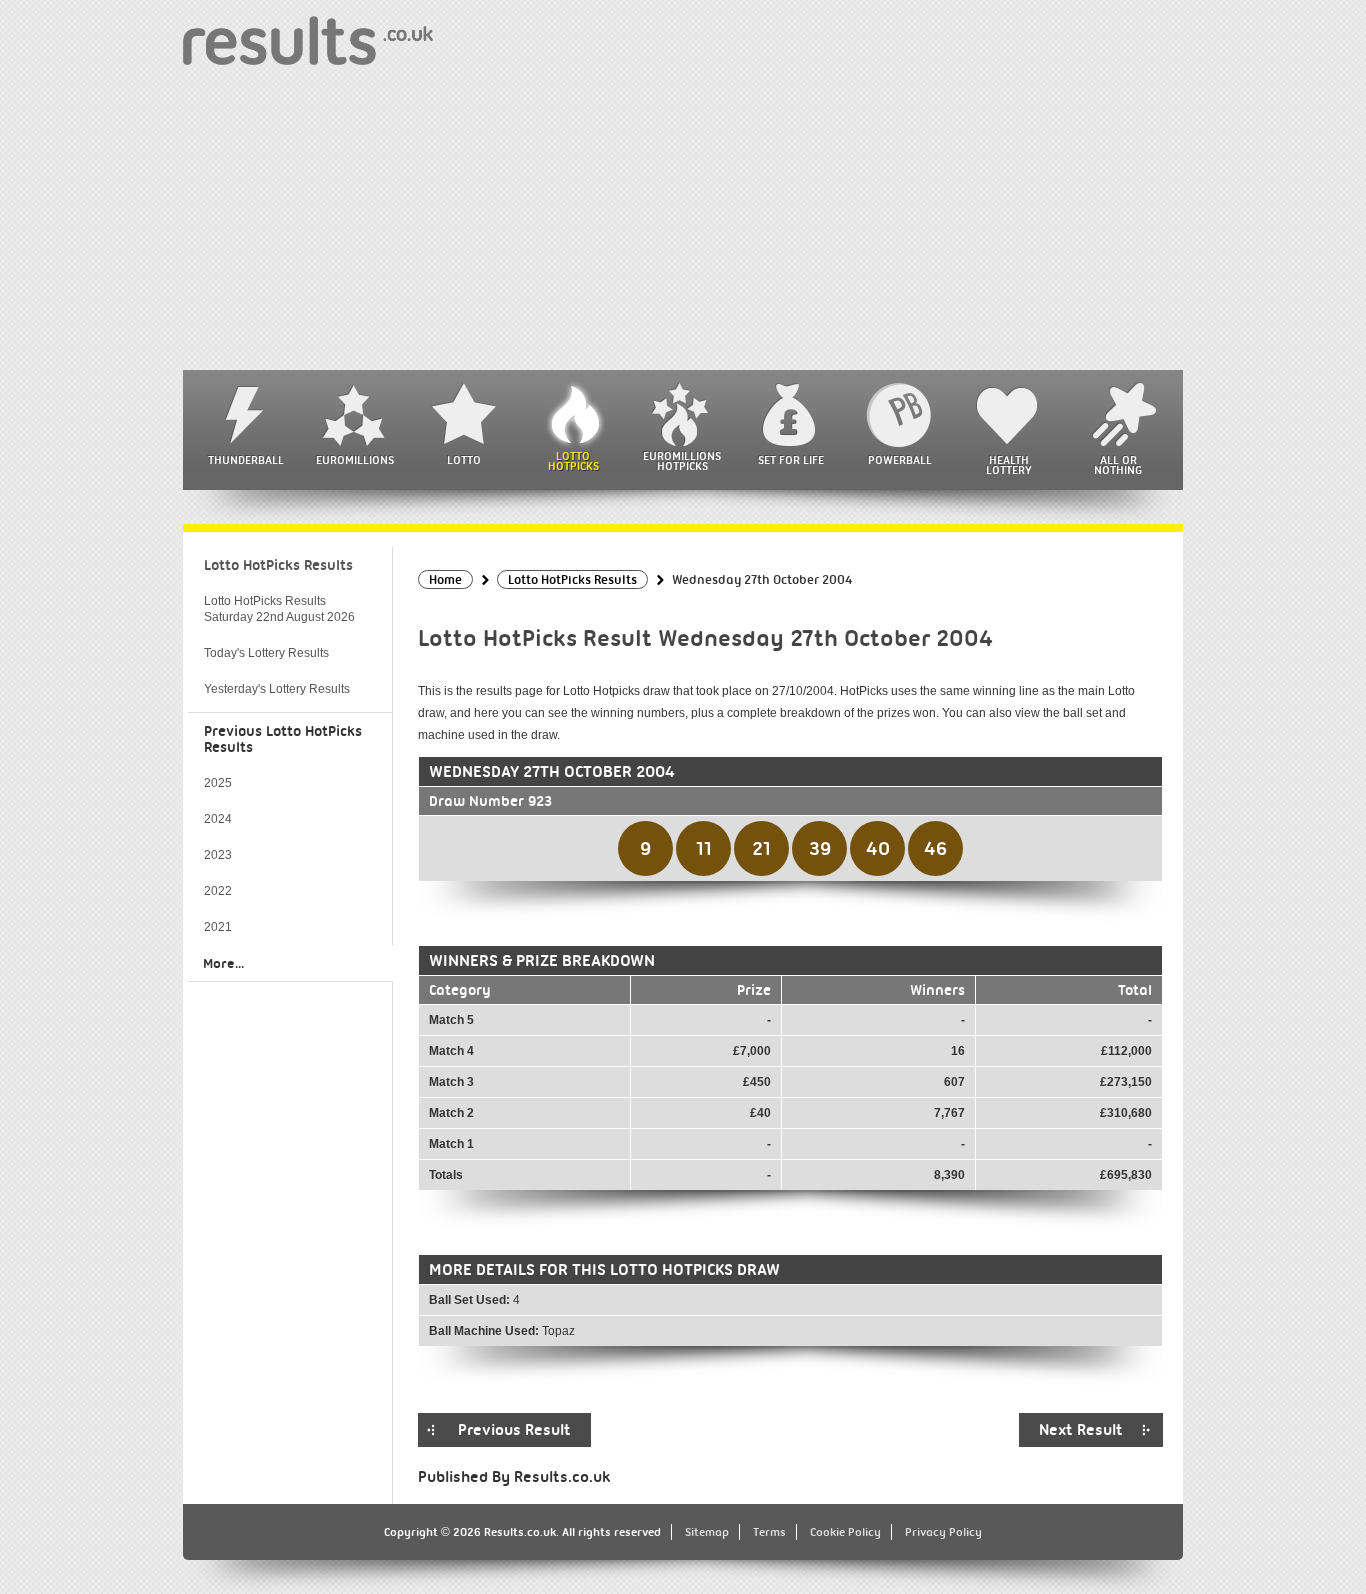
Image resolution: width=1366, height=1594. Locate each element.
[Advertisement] (683, 220)
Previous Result (514, 1430)
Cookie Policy (845, 1532)
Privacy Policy (943, 1532)
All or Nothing (1118, 465)
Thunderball (246, 460)
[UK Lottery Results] (308, 39)
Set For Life (791, 460)
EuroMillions (355, 460)
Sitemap (707, 1532)
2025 (218, 783)
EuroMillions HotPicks (682, 461)
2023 (218, 855)
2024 (218, 819)
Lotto (464, 460)
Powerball (900, 460)
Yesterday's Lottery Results (277, 689)
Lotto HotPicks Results (278, 565)
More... (223, 963)
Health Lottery (1009, 465)
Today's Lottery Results (266, 653)
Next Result (1081, 1430)
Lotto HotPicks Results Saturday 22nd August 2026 (279, 609)
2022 (218, 891)
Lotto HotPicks (573, 461)
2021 (218, 927)
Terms (769, 1532)
